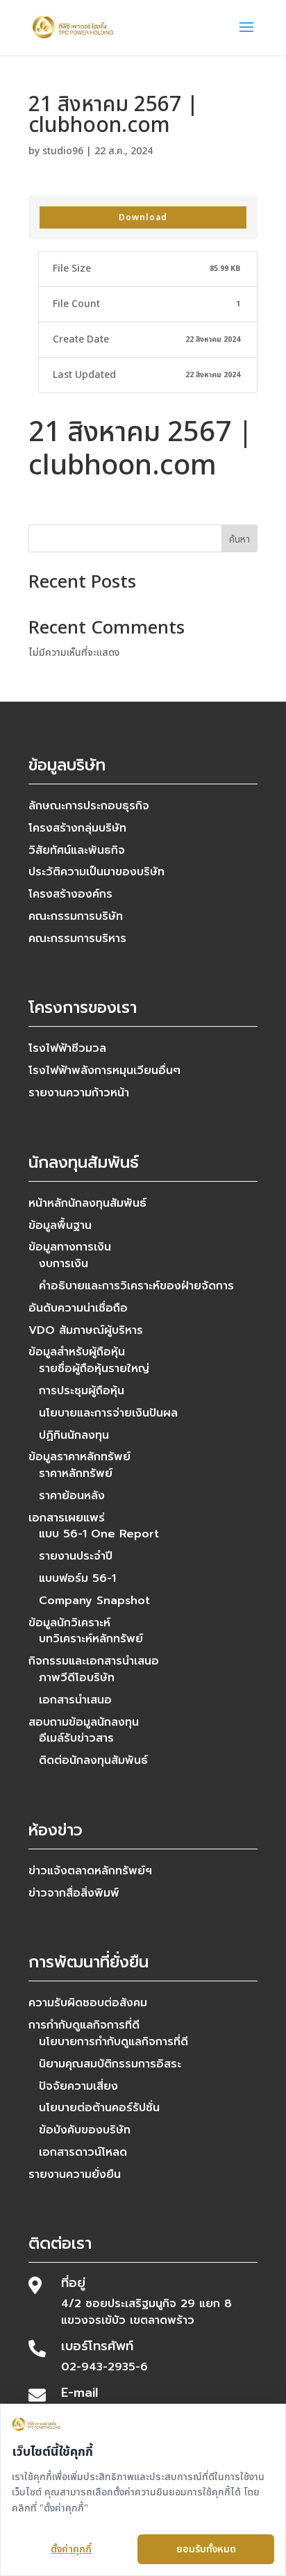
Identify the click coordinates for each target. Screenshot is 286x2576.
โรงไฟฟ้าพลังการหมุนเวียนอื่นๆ (104, 1071)
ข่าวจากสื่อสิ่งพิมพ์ (74, 1893)
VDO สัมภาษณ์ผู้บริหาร (86, 1330)
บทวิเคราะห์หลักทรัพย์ (91, 1639)
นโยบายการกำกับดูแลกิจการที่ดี (113, 2042)
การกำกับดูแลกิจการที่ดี (84, 2025)
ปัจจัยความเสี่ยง (78, 2086)
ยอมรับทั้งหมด (206, 2549)
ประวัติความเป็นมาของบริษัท (96, 872)
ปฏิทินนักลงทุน (74, 1435)
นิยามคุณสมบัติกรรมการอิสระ (110, 2064)
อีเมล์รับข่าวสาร (76, 1738)
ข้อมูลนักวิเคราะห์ (69, 1623)
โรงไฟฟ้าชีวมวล (67, 1048)
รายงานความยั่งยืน (75, 2174)
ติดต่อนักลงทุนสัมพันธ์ (93, 1760)
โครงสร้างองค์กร (70, 894)
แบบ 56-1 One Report (99, 1534)
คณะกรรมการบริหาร (77, 939)
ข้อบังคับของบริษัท (85, 2130)
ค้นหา (239, 539)
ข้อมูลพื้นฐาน (60, 1225)
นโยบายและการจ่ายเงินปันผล (108, 1413)
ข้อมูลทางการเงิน (70, 1247)
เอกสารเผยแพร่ (67, 1518)
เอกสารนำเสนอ (75, 1700)
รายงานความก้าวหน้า (79, 1093)
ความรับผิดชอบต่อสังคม (88, 2003)
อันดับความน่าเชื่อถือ (78, 1308)
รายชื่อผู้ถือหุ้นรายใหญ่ (94, 1369)
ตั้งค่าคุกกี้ (71, 2549)
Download (143, 217)
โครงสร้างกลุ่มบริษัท (77, 828)
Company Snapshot (94, 1601)
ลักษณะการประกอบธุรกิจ (89, 806)
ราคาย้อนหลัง (72, 1496)
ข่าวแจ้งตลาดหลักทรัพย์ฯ (90, 1871)
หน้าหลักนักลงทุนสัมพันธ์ (87, 1203)
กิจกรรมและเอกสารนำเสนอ (94, 1661)
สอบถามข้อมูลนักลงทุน (84, 1722)
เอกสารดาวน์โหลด (83, 2152)
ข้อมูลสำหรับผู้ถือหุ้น (77, 1352)
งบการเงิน (64, 1264)
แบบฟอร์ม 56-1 (77, 1578)
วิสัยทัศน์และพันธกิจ (77, 850)
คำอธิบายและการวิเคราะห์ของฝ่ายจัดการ (136, 1286)
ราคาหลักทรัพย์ (76, 1473)
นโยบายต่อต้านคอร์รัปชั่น (99, 2108)
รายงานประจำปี (76, 1556)
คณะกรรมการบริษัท (76, 916)
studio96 (63, 151)
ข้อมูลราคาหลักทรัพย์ (79, 1457)
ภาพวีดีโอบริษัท (77, 1678)
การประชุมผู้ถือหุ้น (82, 1391)
